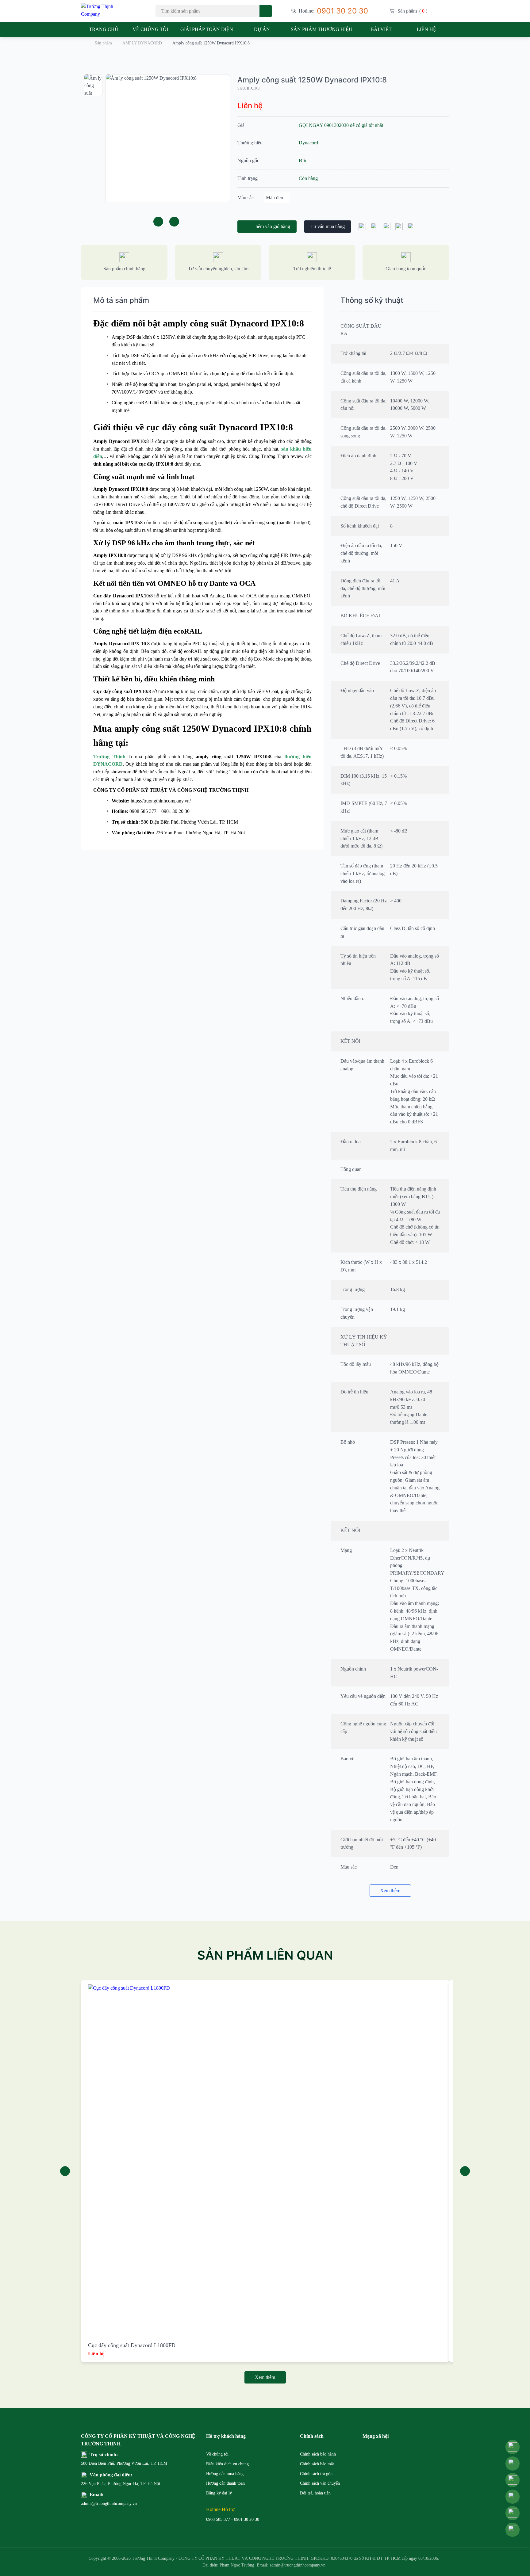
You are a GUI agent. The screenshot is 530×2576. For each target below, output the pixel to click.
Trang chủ (104, 29)
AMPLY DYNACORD (142, 43)
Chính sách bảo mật (317, 2464)
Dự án (262, 29)
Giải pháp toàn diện (207, 29)
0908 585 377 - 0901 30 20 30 (233, 2519)
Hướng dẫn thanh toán (225, 2483)
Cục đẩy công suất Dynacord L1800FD (132, 2345)
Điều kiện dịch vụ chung (227, 2464)
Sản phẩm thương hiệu (322, 29)
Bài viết (381, 29)
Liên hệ (426, 29)
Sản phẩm (103, 43)
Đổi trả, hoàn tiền (315, 2493)
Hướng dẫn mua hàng (225, 2474)
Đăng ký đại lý (219, 2493)
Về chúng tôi (150, 29)
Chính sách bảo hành (318, 2454)
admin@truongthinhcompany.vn (96, 2504)
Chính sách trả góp (316, 2474)
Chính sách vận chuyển (320, 2483)
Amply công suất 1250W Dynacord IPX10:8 (312, 80)
